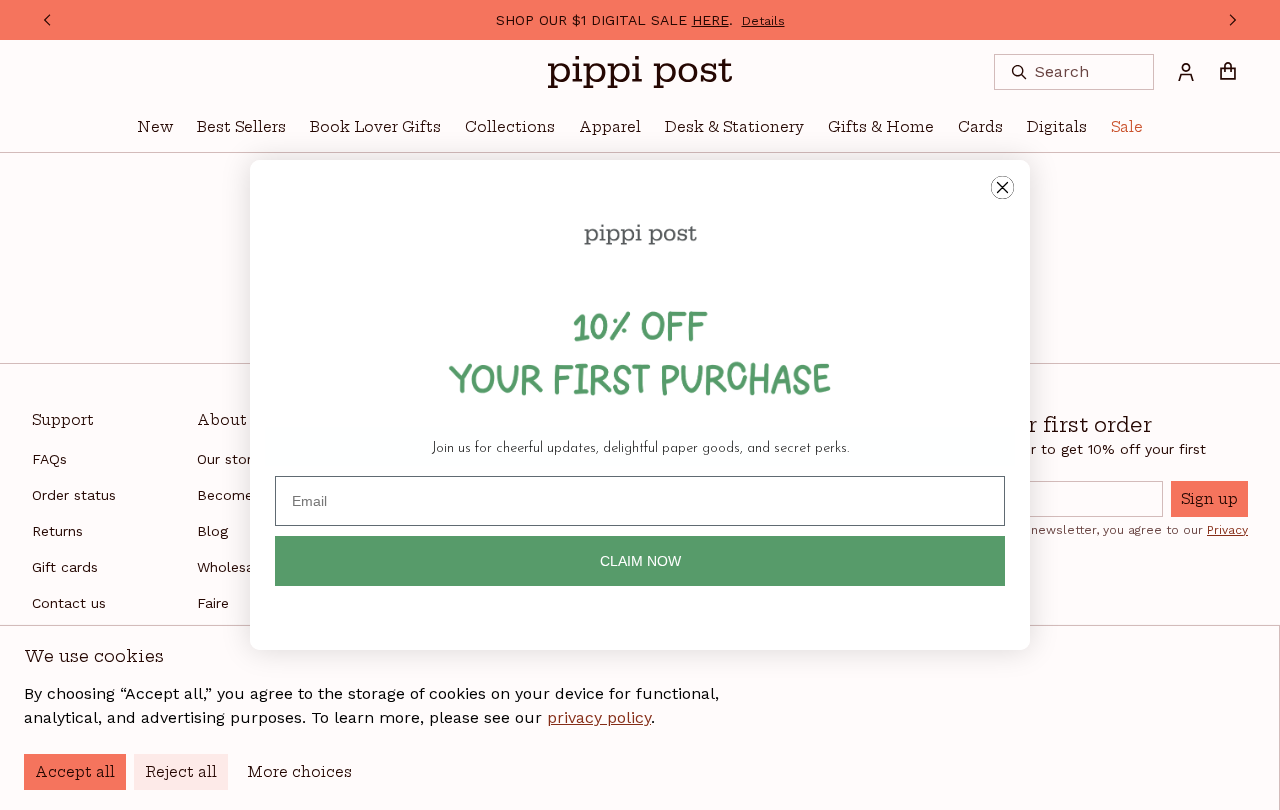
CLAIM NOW (640, 561)
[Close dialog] (1002, 187)
